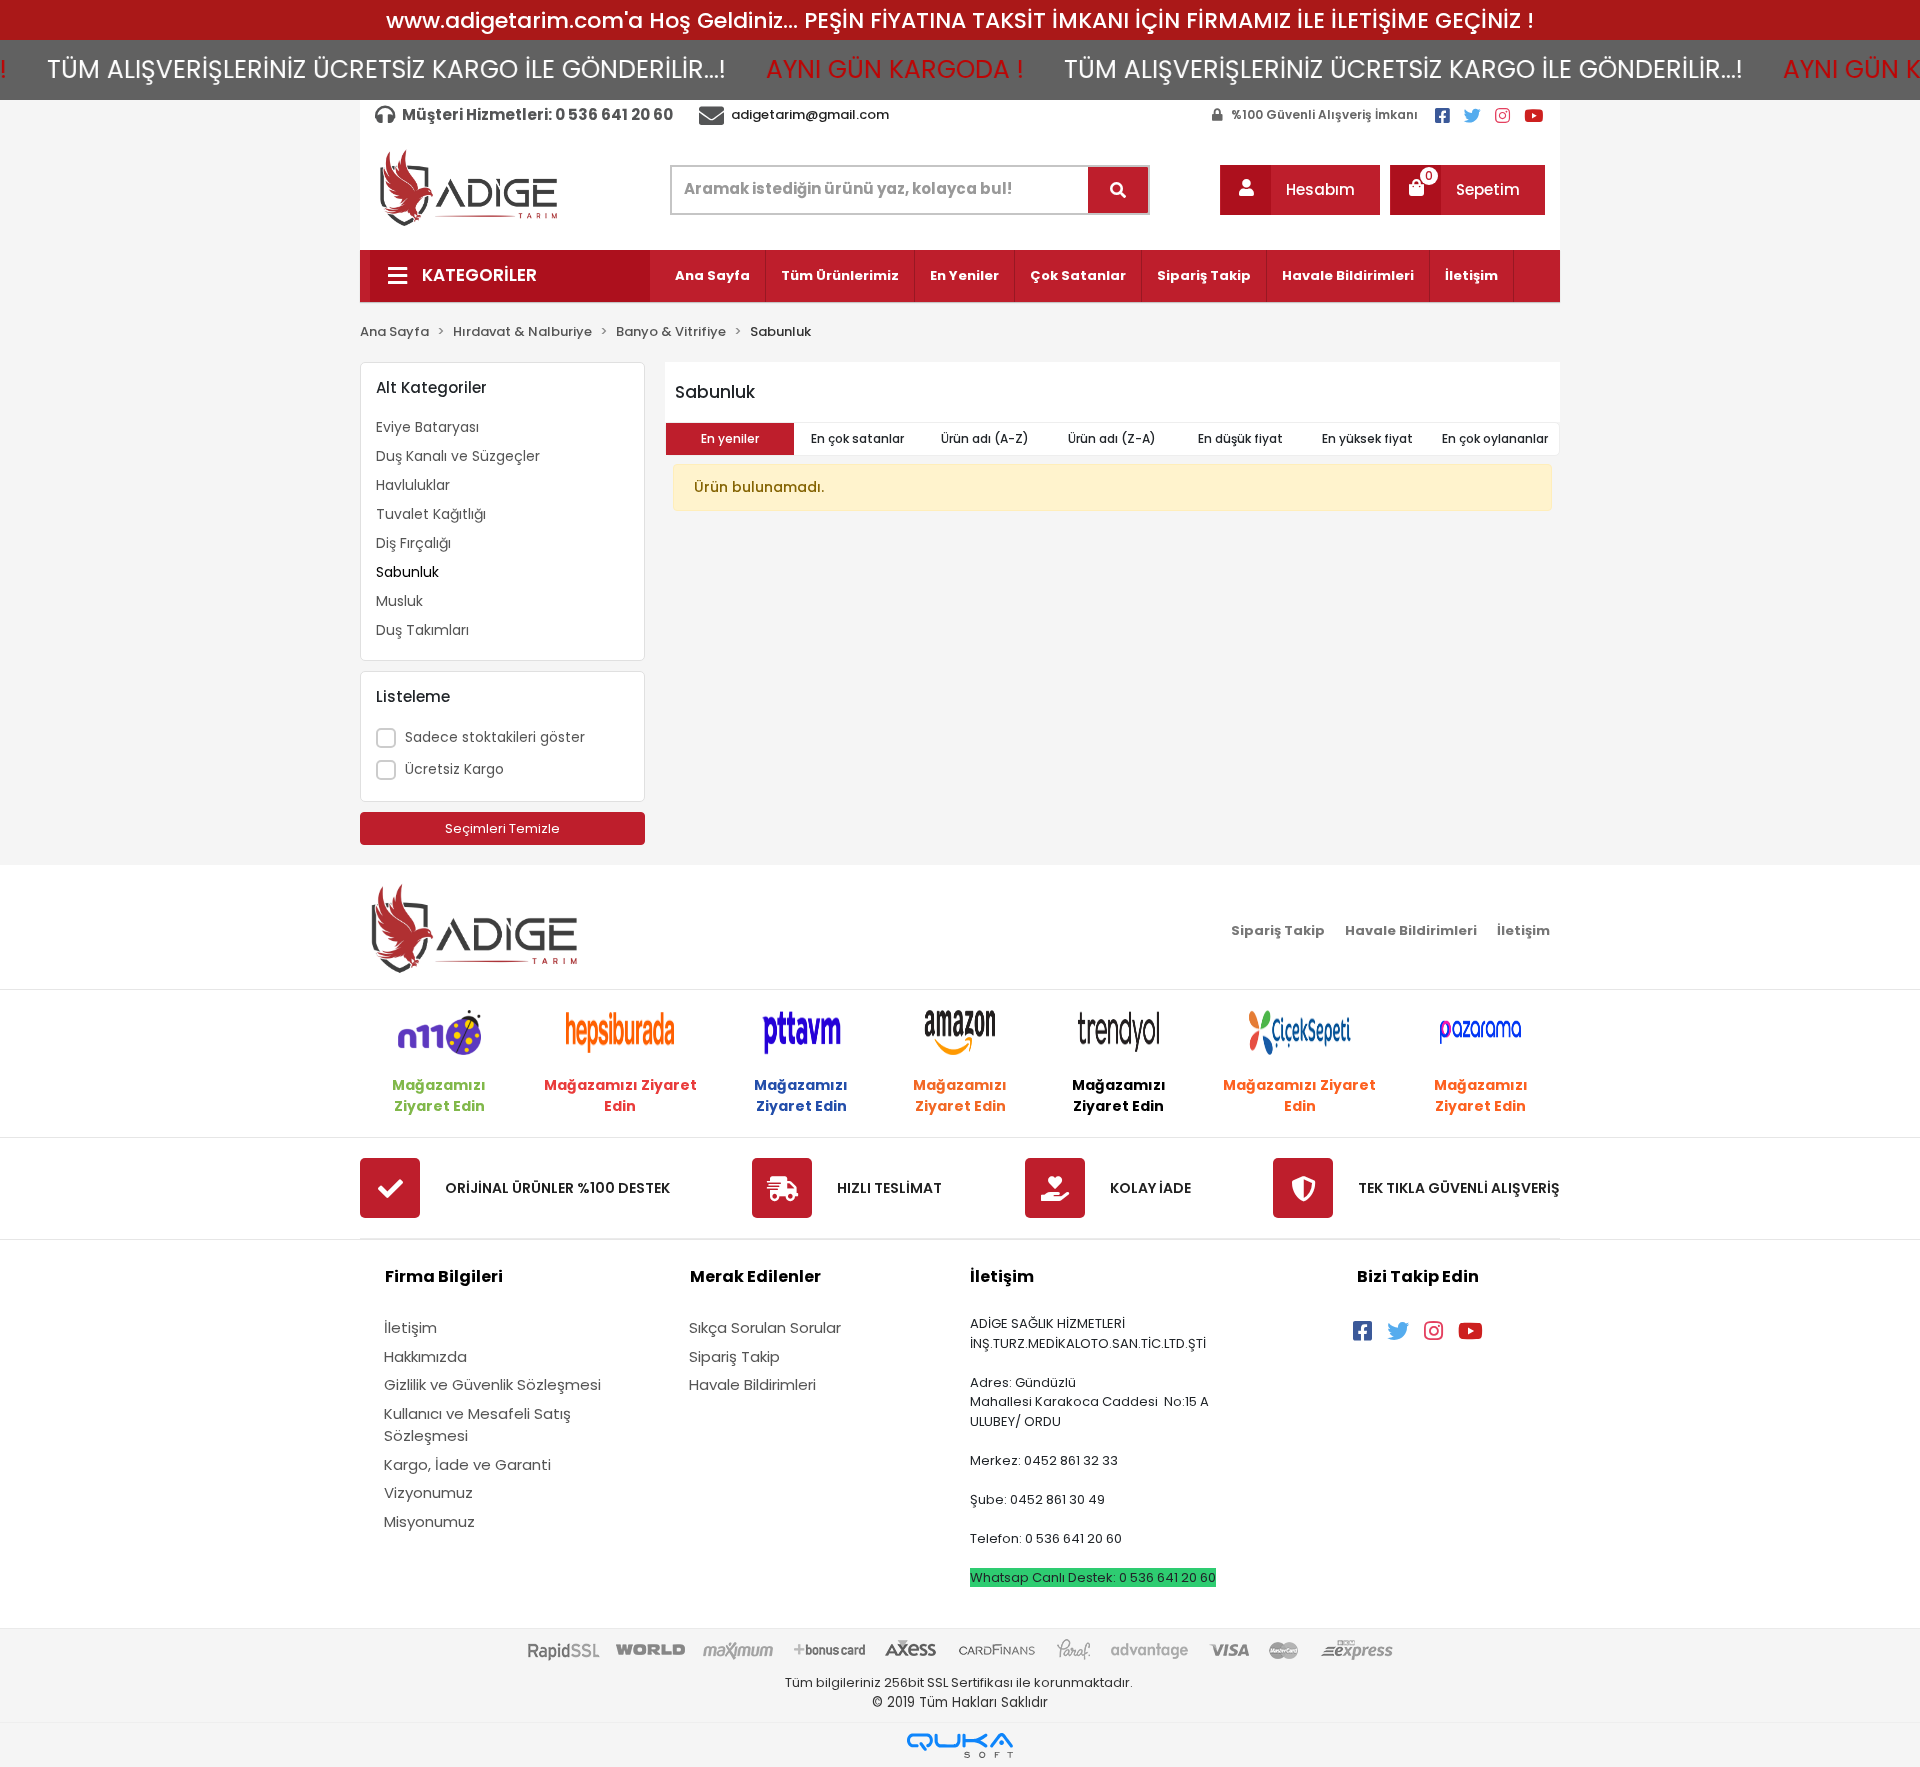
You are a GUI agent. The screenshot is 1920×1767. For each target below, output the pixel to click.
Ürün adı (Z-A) (1112, 438)
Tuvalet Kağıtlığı (431, 514)
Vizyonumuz (428, 1492)
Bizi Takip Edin (1418, 1276)
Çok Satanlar (1078, 275)
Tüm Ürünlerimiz (840, 275)
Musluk (399, 601)
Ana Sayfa (712, 275)
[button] (1300, 190)
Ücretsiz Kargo (454, 769)
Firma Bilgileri (444, 1276)
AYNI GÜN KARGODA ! (856, 69)
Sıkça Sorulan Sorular (765, 1327)
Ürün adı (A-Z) (985, 438)
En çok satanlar (857, 438)
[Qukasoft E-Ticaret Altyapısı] (960, 1745)
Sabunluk (407, 572)
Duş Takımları (422, 630)
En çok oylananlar (1495, 438)
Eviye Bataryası (427, 427)
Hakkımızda (425, 1356)
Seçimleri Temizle (502, 828)
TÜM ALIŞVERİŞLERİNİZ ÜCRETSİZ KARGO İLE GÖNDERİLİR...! (347, 69)
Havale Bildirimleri (1348, 275)
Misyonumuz (429, 1521)
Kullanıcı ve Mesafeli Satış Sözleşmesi (477, 1425)
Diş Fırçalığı (413, 543)
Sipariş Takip (1204, 275)
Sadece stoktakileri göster (495, 737)
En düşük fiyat (1240, 438)
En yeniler (730, 438)
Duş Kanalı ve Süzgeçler (458, 456)
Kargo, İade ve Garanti (467, 1464)
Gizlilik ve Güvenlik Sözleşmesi (492, 1384)
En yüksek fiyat (1367, 438)
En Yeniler (964, 275)
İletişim (1471, 275)
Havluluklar (413, 485)
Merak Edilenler (755, 1276)
